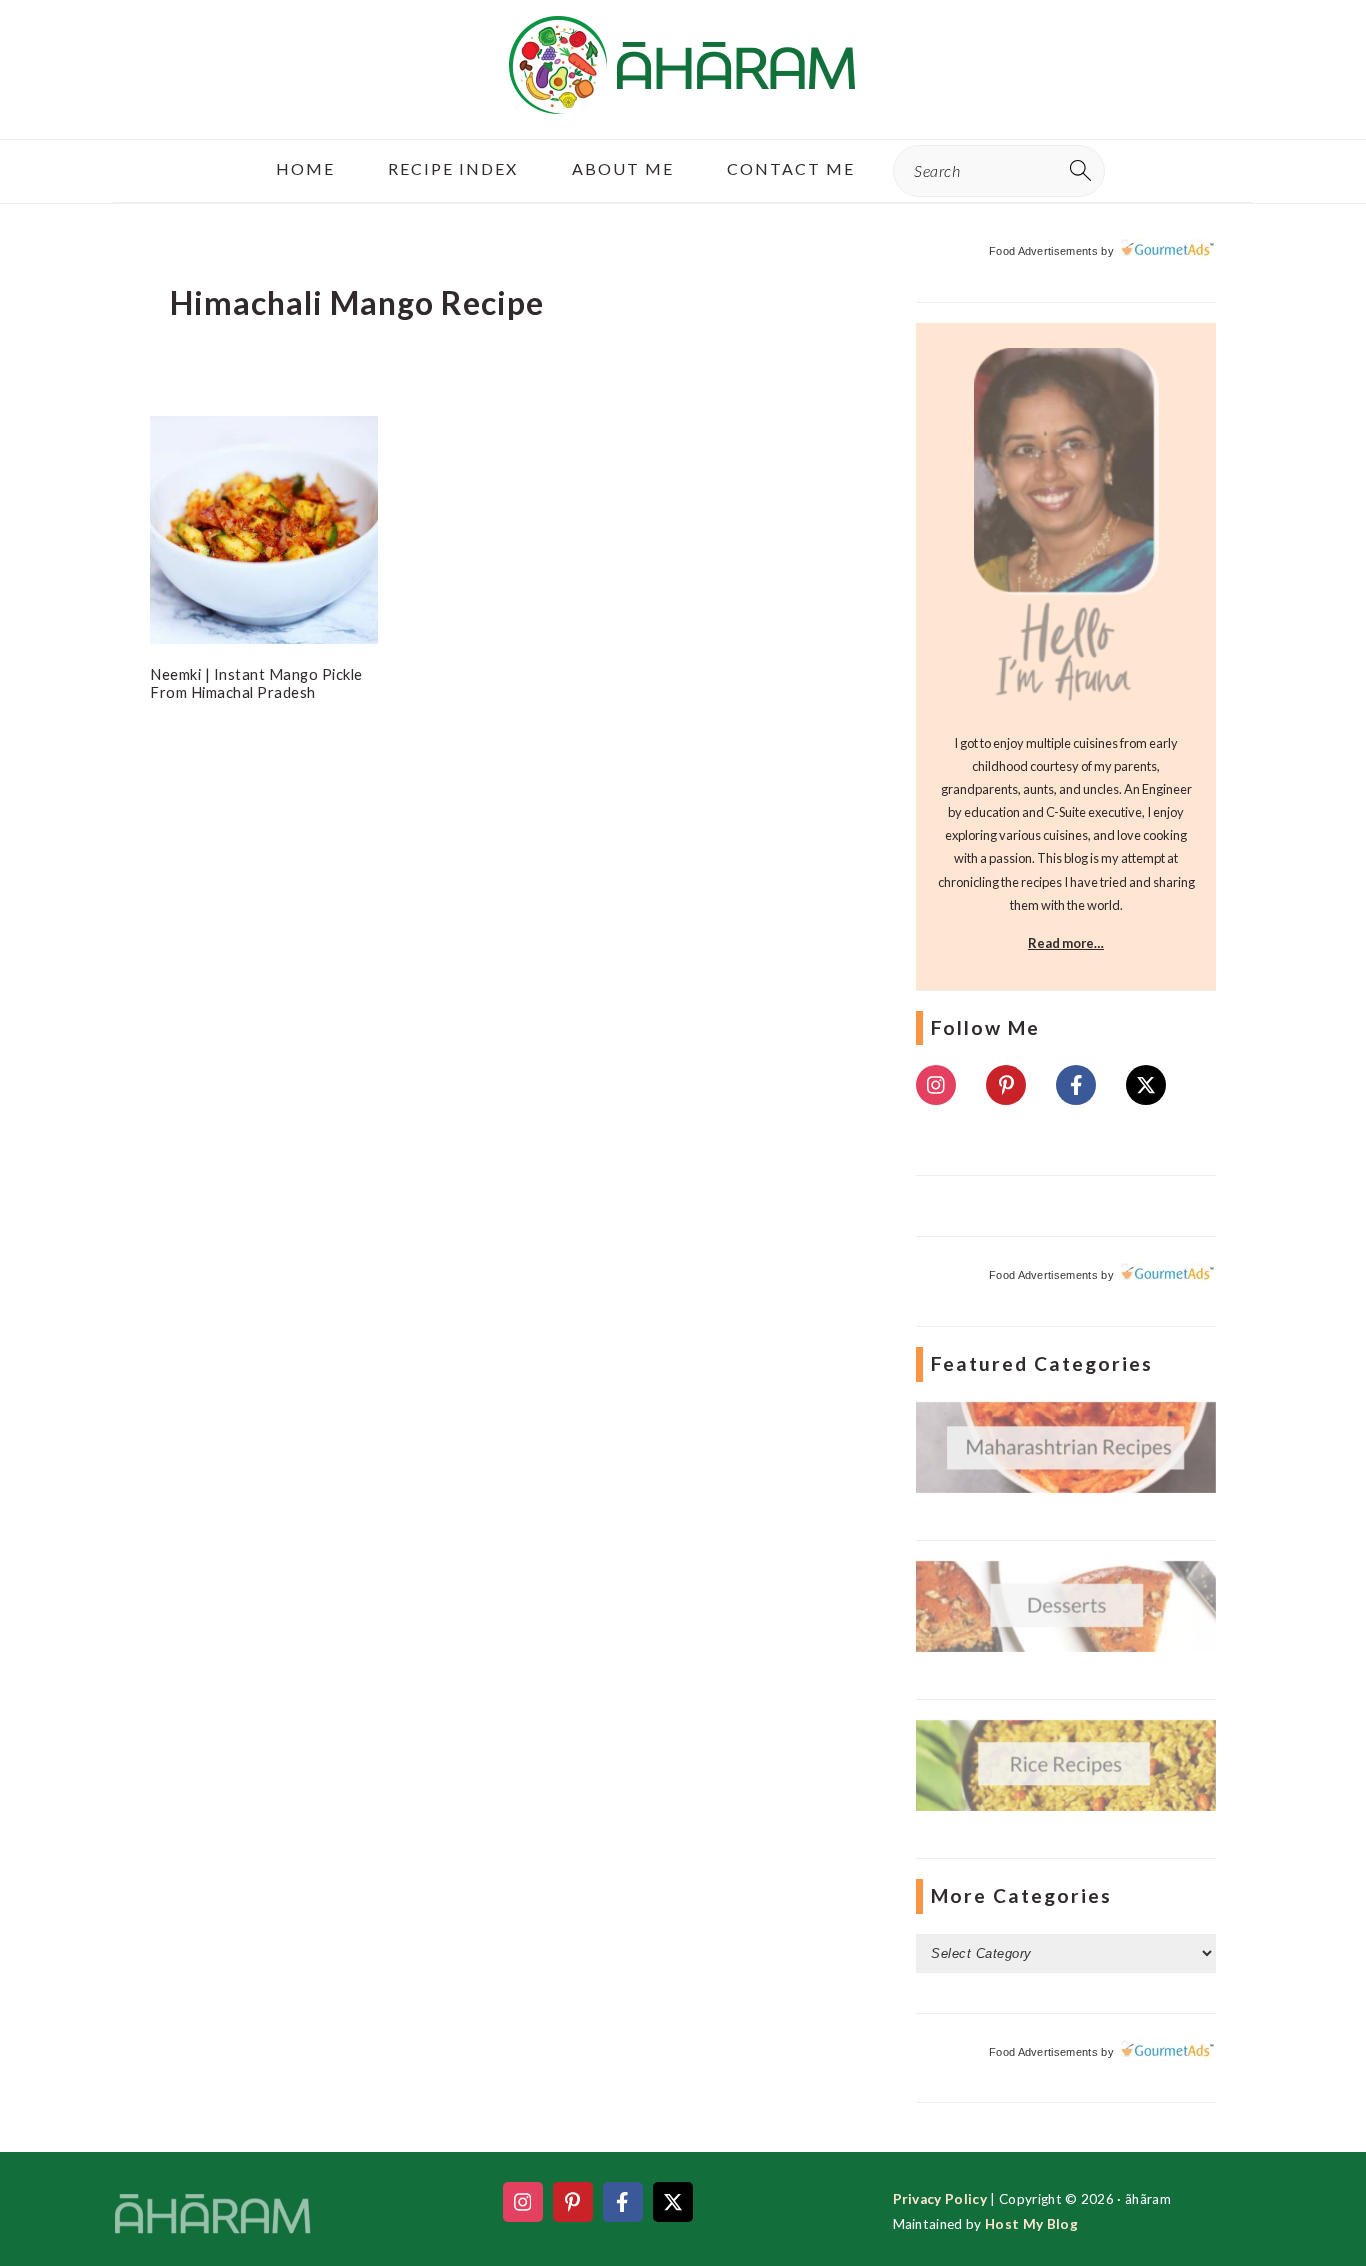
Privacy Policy (940, 2199)
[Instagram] (936, 1085)
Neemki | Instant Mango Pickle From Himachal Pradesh (256, 683)
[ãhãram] (683, 96)
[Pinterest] (1006, 1085)
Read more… (1066, 943)
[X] (1146, 1085)
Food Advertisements (1043, 251)
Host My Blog (1031, 2224)
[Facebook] (1076, 1085)
